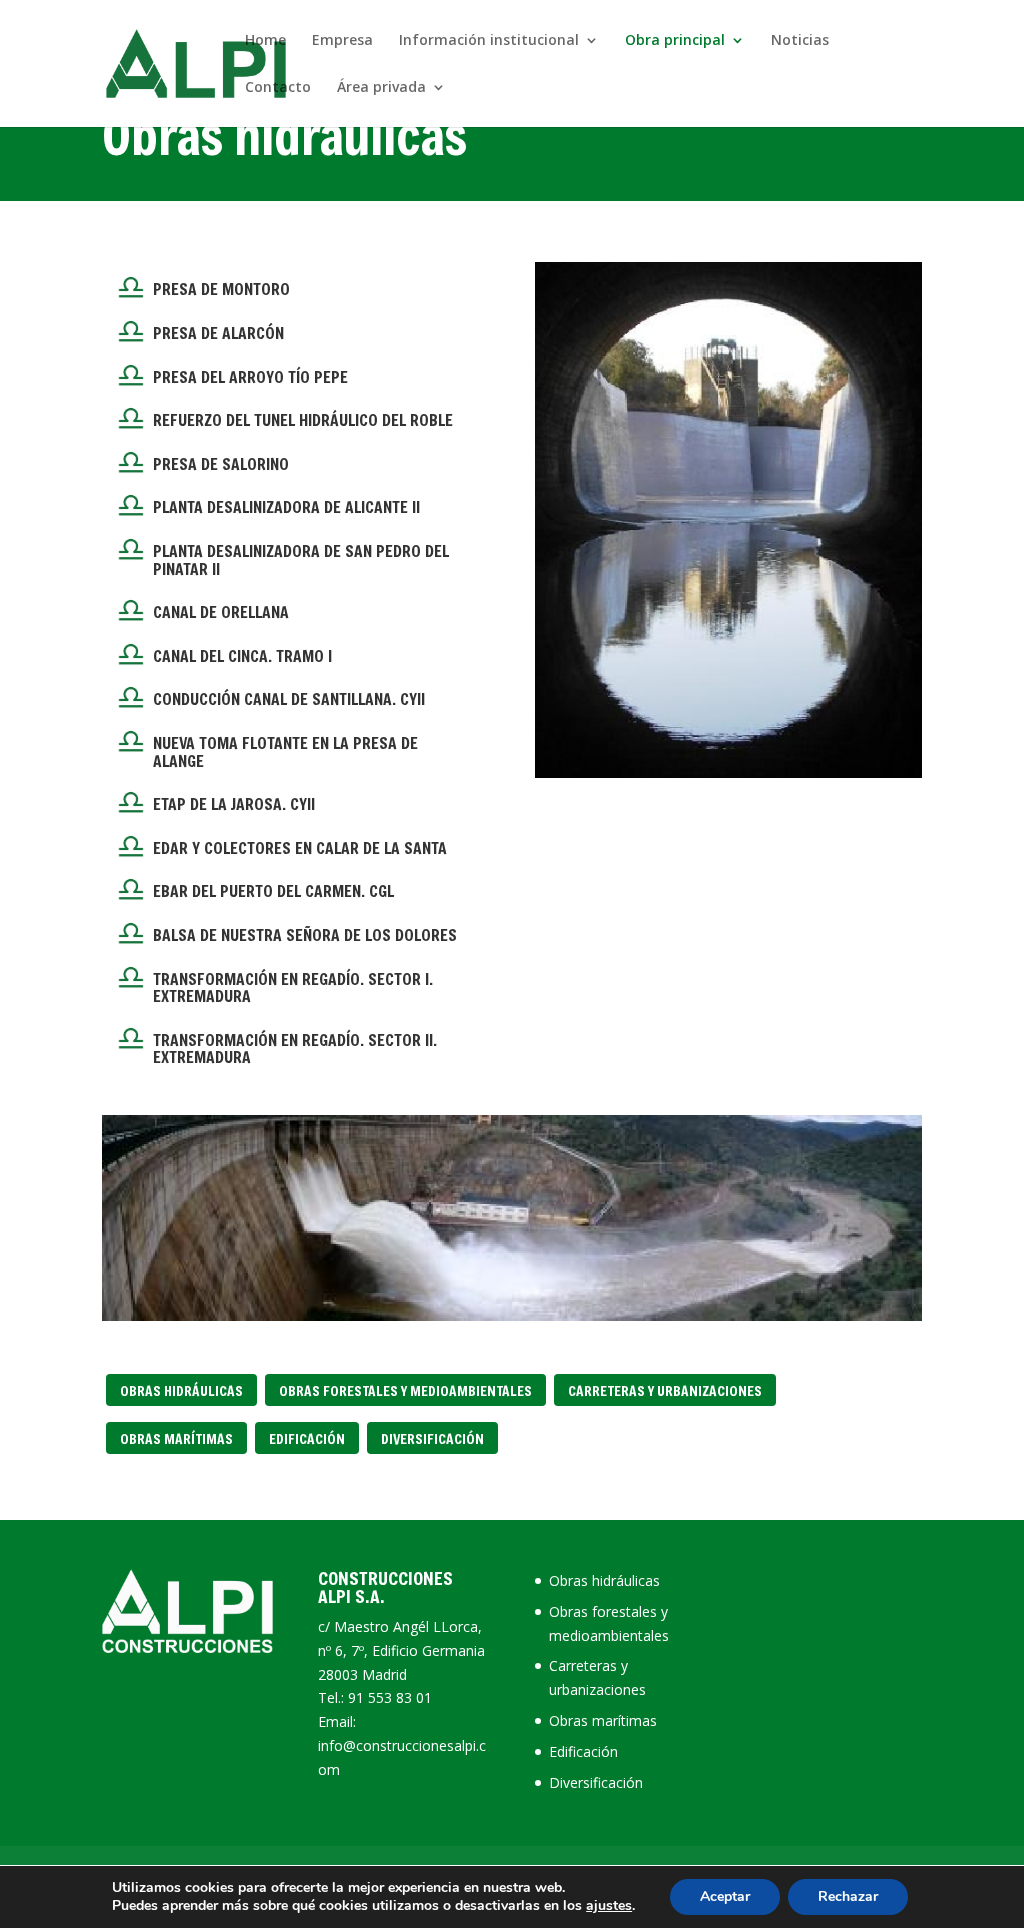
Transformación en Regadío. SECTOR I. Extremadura (293, 987)
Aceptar (725, 1896)
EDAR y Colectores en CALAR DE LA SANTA (300, 847)
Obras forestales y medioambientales (405, 1390)
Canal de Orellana (221, 611)
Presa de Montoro (221, 288)
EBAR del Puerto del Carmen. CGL (273, 890)
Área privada (381, 88)
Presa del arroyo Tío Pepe (250, 376)
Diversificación (432, 1438)
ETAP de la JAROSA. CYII (234, 803)
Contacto (278, 88)
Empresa (342, 41)
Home (265, 41)
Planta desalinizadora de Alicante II (286, 506)
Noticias (800, 41)
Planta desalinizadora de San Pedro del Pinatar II (301, 559)
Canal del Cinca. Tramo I (242, 655)
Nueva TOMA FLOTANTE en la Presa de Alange (285, 751)
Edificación (307, 1438)
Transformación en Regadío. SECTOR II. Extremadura (295, 1048)
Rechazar (848, 1896)
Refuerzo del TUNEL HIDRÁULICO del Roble (303, 419)
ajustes (609, 1906)
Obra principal (675, 41)
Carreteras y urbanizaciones (665, 1390)
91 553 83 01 (390, 1697)
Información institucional (489, 41)
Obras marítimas (176, 1438)
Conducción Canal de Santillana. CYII (289, 698)
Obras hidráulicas (181, 1390)
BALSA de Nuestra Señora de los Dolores (305, 934)
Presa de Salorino (221, 463)
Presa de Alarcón (218, 332)
